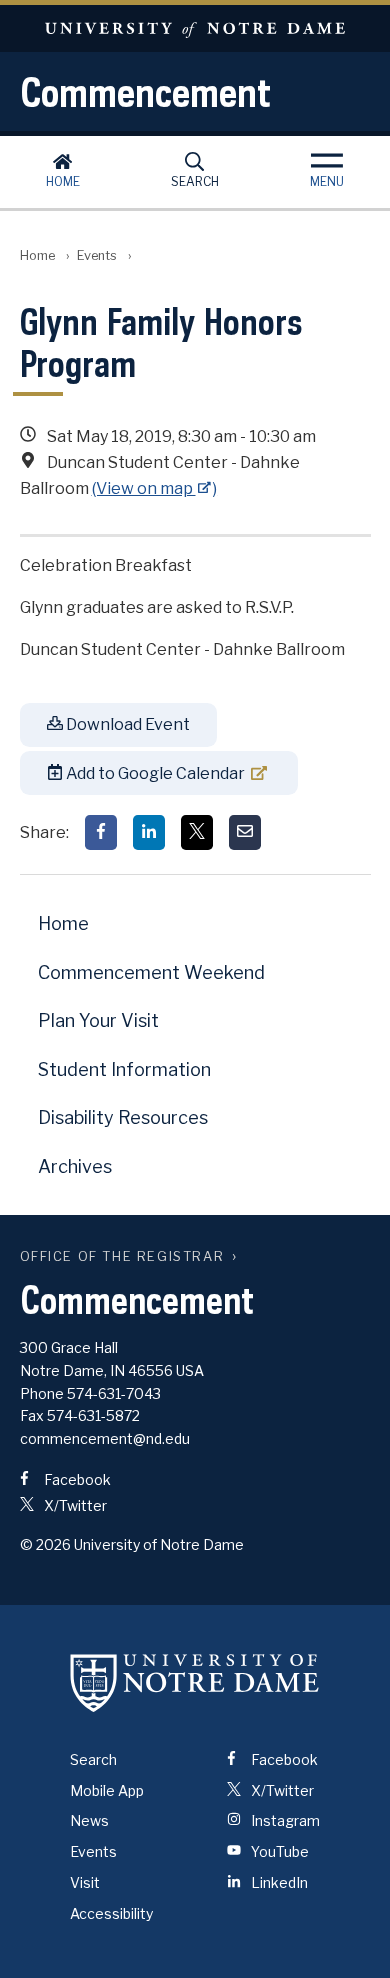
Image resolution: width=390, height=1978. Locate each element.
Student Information (124, 1069)
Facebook (76, 1479)
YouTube (278, 1851)
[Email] (245, 832)
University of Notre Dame (195, 28)
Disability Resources (123, 1117)
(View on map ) (155, 488)
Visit (85, 1882)
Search (195, 181)
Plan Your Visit (98, 1020)
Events (97, 255)
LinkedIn (278, 1882)
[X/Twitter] (197, 832)
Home (63, 181)
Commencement (145, 92)
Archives (75, 1166)
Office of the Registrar (122, 1256)
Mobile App (107, 1790)
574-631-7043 (114, 1393)
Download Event (126, 724)
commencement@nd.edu (105, 1438)
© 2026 (45, 1544)
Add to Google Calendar (154, 773)
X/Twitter (74, 1505)
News (89, 1820)
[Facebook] (101, 832)
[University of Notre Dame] (195, 1683)
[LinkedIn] (149, 832)
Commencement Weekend (151, 972)
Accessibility (111, 1913)
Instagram (284, 1820)
